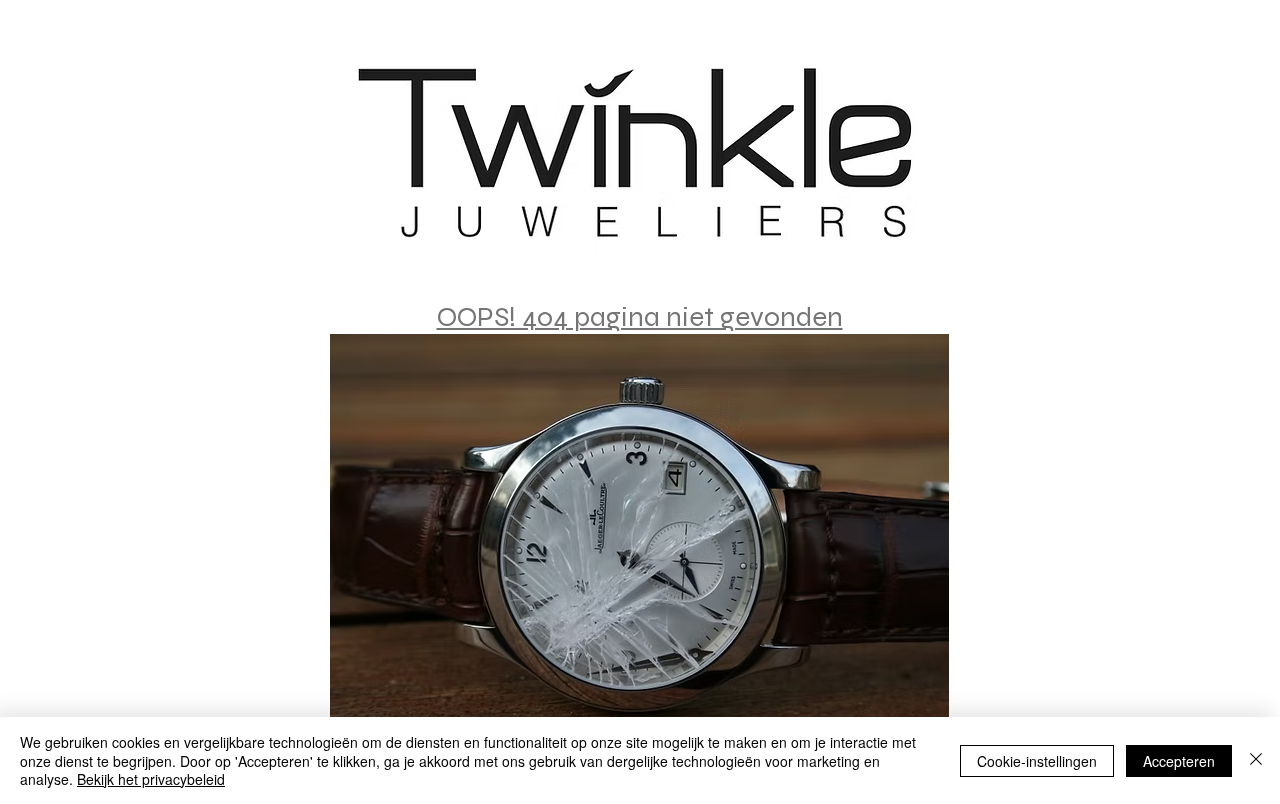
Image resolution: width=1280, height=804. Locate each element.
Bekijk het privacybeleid (151, 779)
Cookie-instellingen (1037, 761)
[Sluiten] (1256, 760)
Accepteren (1179, 761)
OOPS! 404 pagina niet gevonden (640, 317)
